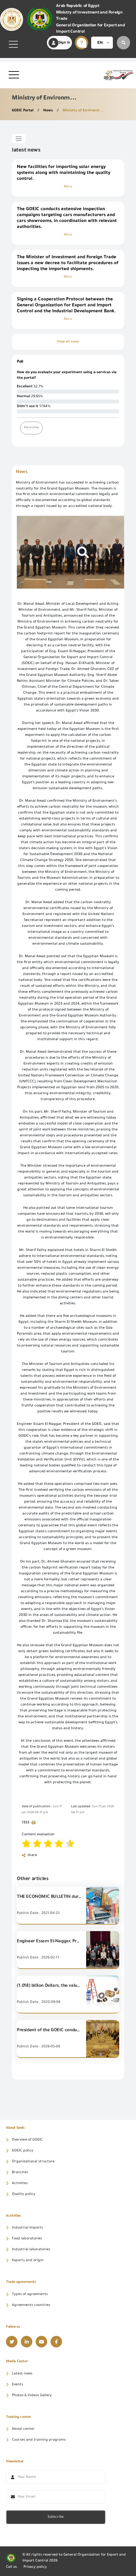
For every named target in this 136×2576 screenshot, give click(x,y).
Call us (11, 2567)
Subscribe (56, 2517)
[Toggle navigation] (13, 44)
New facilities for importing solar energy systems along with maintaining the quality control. (64, 173)
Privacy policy (35, 2567)
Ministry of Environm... (83, 111)
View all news (68, 342)
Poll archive (31, 428)
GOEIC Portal (23, 111)
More (68, 187)
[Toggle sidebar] (19, 139)
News (49, 111)
